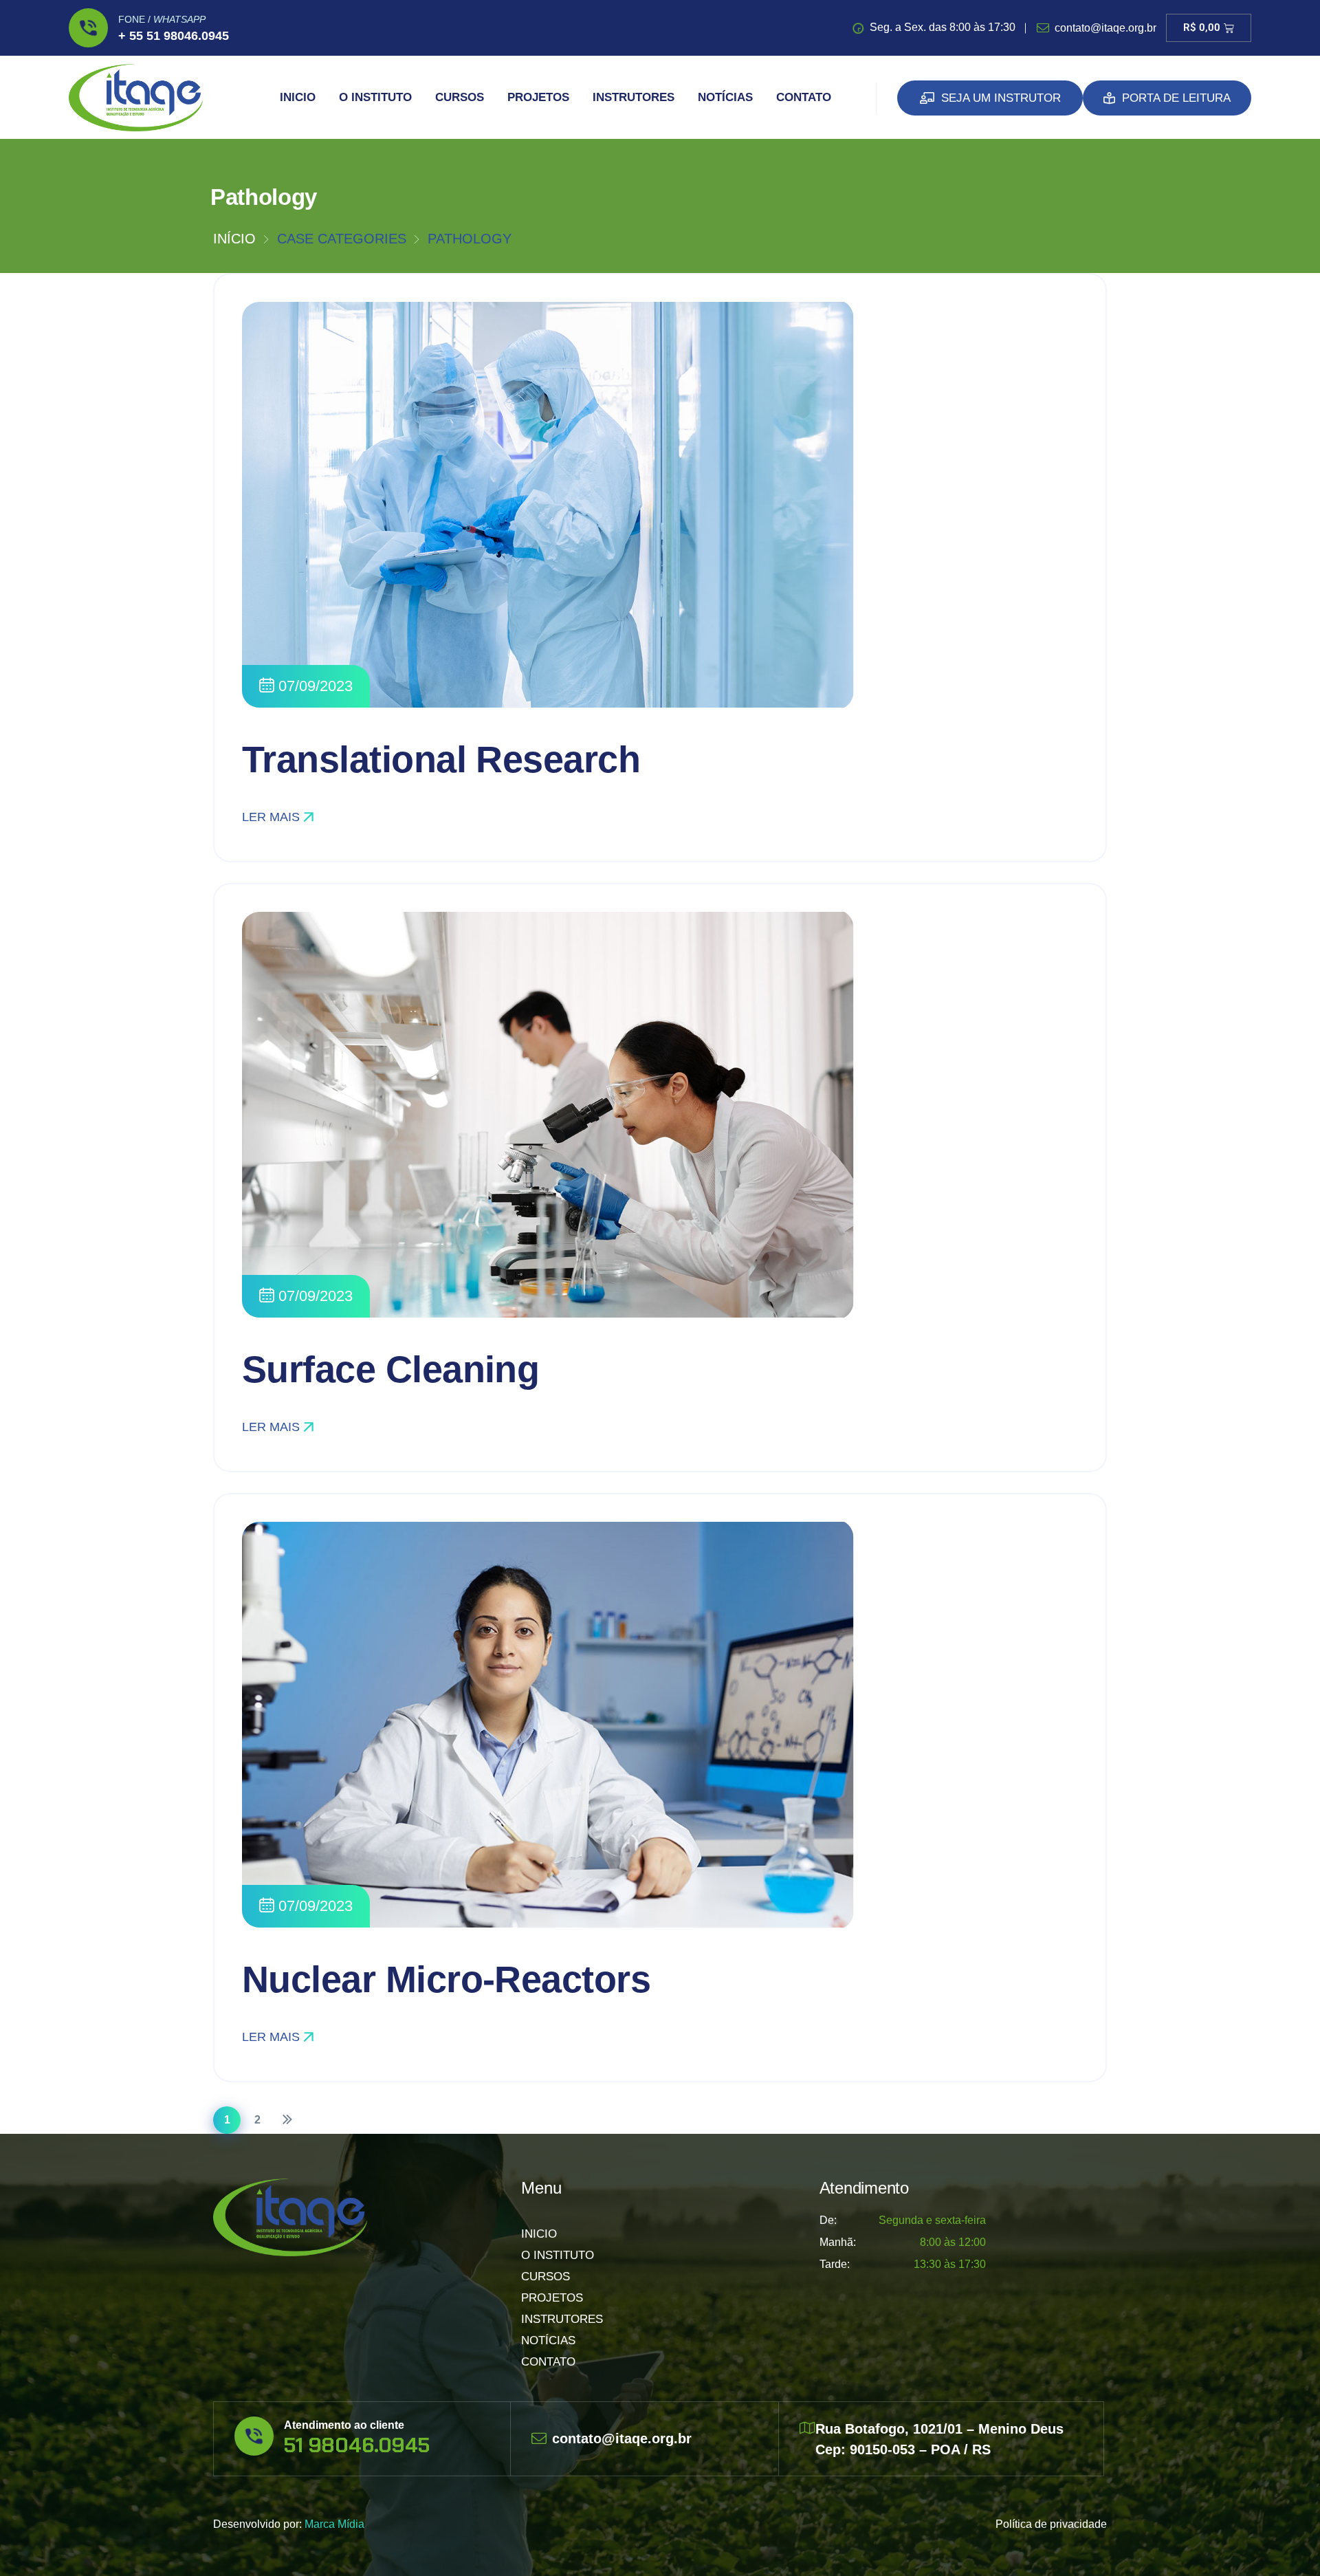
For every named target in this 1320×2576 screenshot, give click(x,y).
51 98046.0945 (357, 2445)
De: (828, 2220)
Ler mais (271, 817)
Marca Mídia (334, 2524)
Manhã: (838, 2242)
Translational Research (441, 759)
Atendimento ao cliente (344, 2425)
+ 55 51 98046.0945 (174, 36)
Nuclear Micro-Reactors (446, 1979)
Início (234, 239)
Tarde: (835, 2264)
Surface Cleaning (390, 1369)
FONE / (162, 19)
